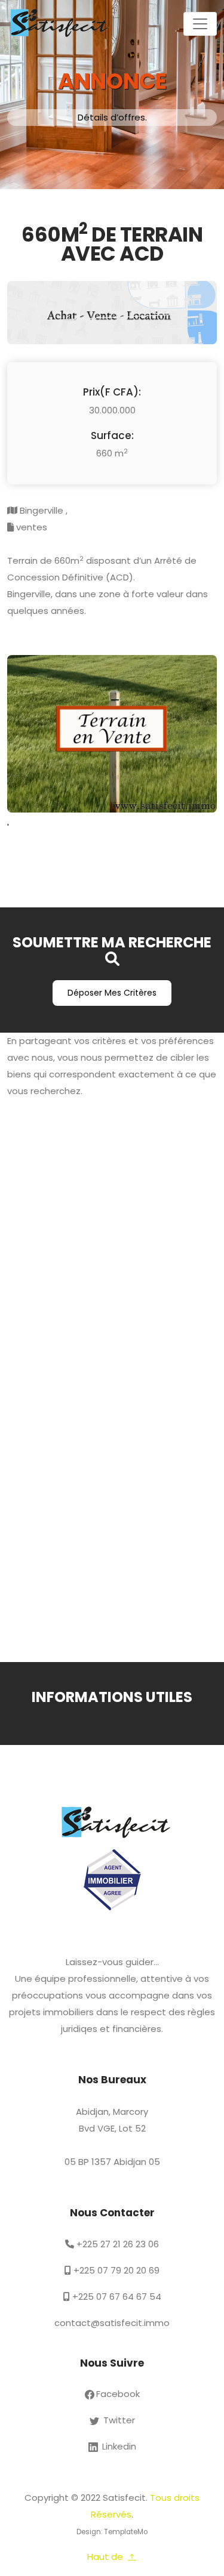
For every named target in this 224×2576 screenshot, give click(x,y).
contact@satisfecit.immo (112, 2323)
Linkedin (118, 2446)
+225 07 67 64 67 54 (116, 2297)
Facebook (118, 2394)
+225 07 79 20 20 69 (115, 2270)
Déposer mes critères (112, 993)
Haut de (106, 2557)
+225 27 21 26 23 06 (116, 2244)
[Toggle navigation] (200, 24)
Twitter (118, 2420)
